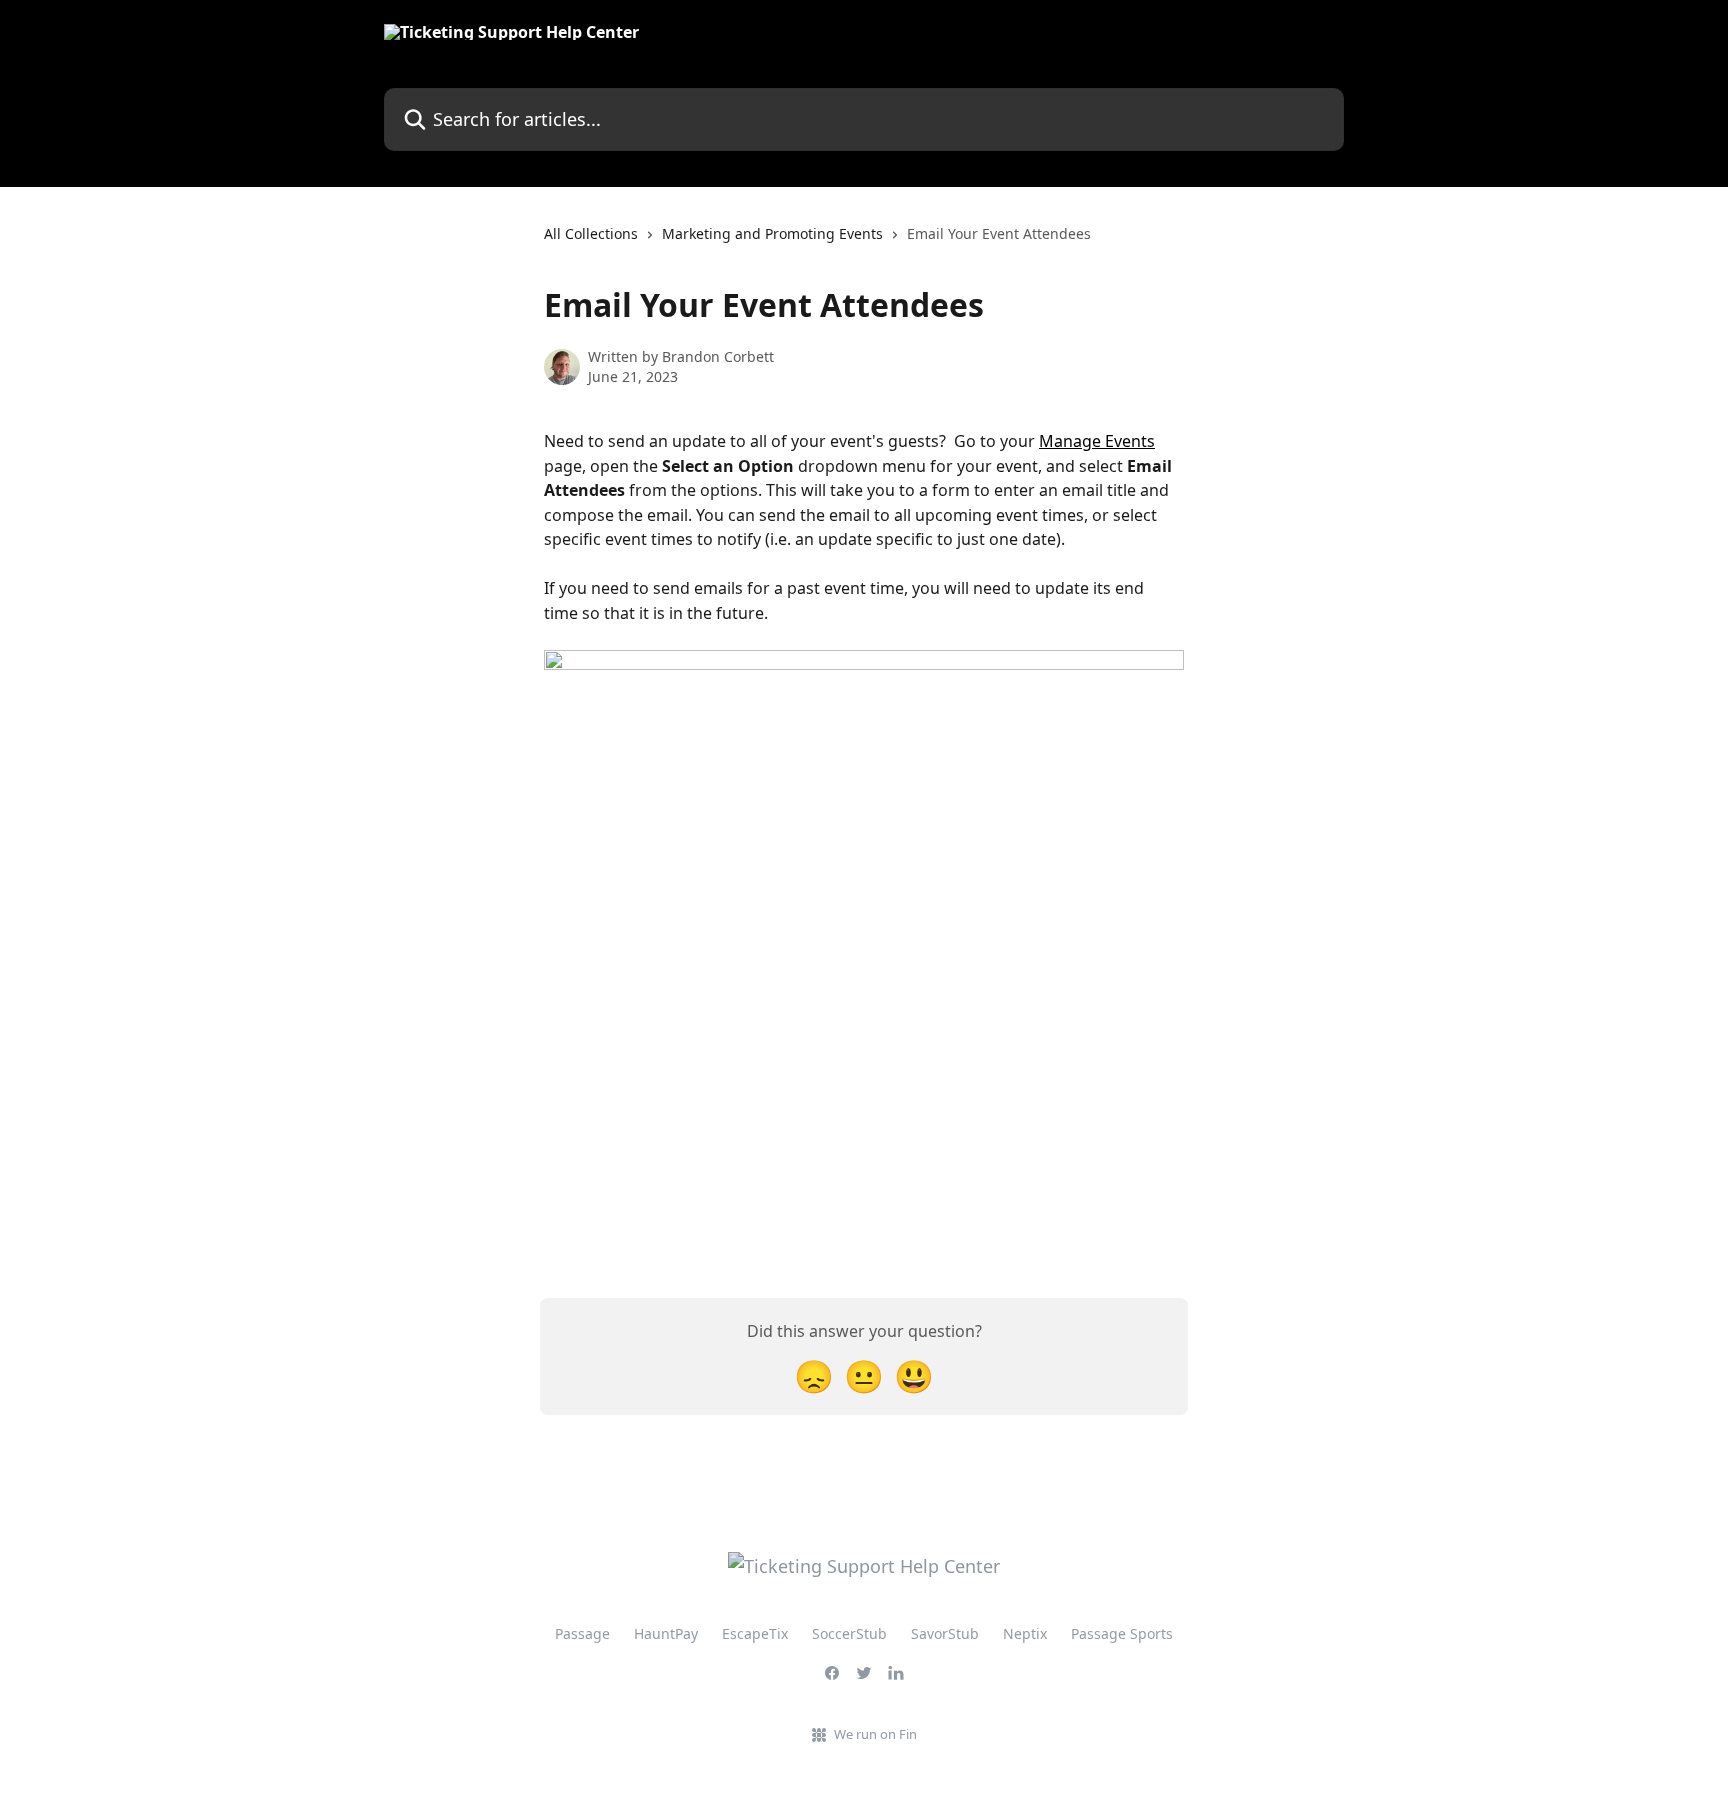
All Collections (591, 233)
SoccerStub (849, 1633)
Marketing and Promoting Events (772, 233)
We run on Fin (875, 1734)
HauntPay (666, 1633)
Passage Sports (1122, 1633)
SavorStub (945, 1633)
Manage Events (1097, 441)
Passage (582, 1633)
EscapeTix (755, 1633)
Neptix (1025, 1633)
